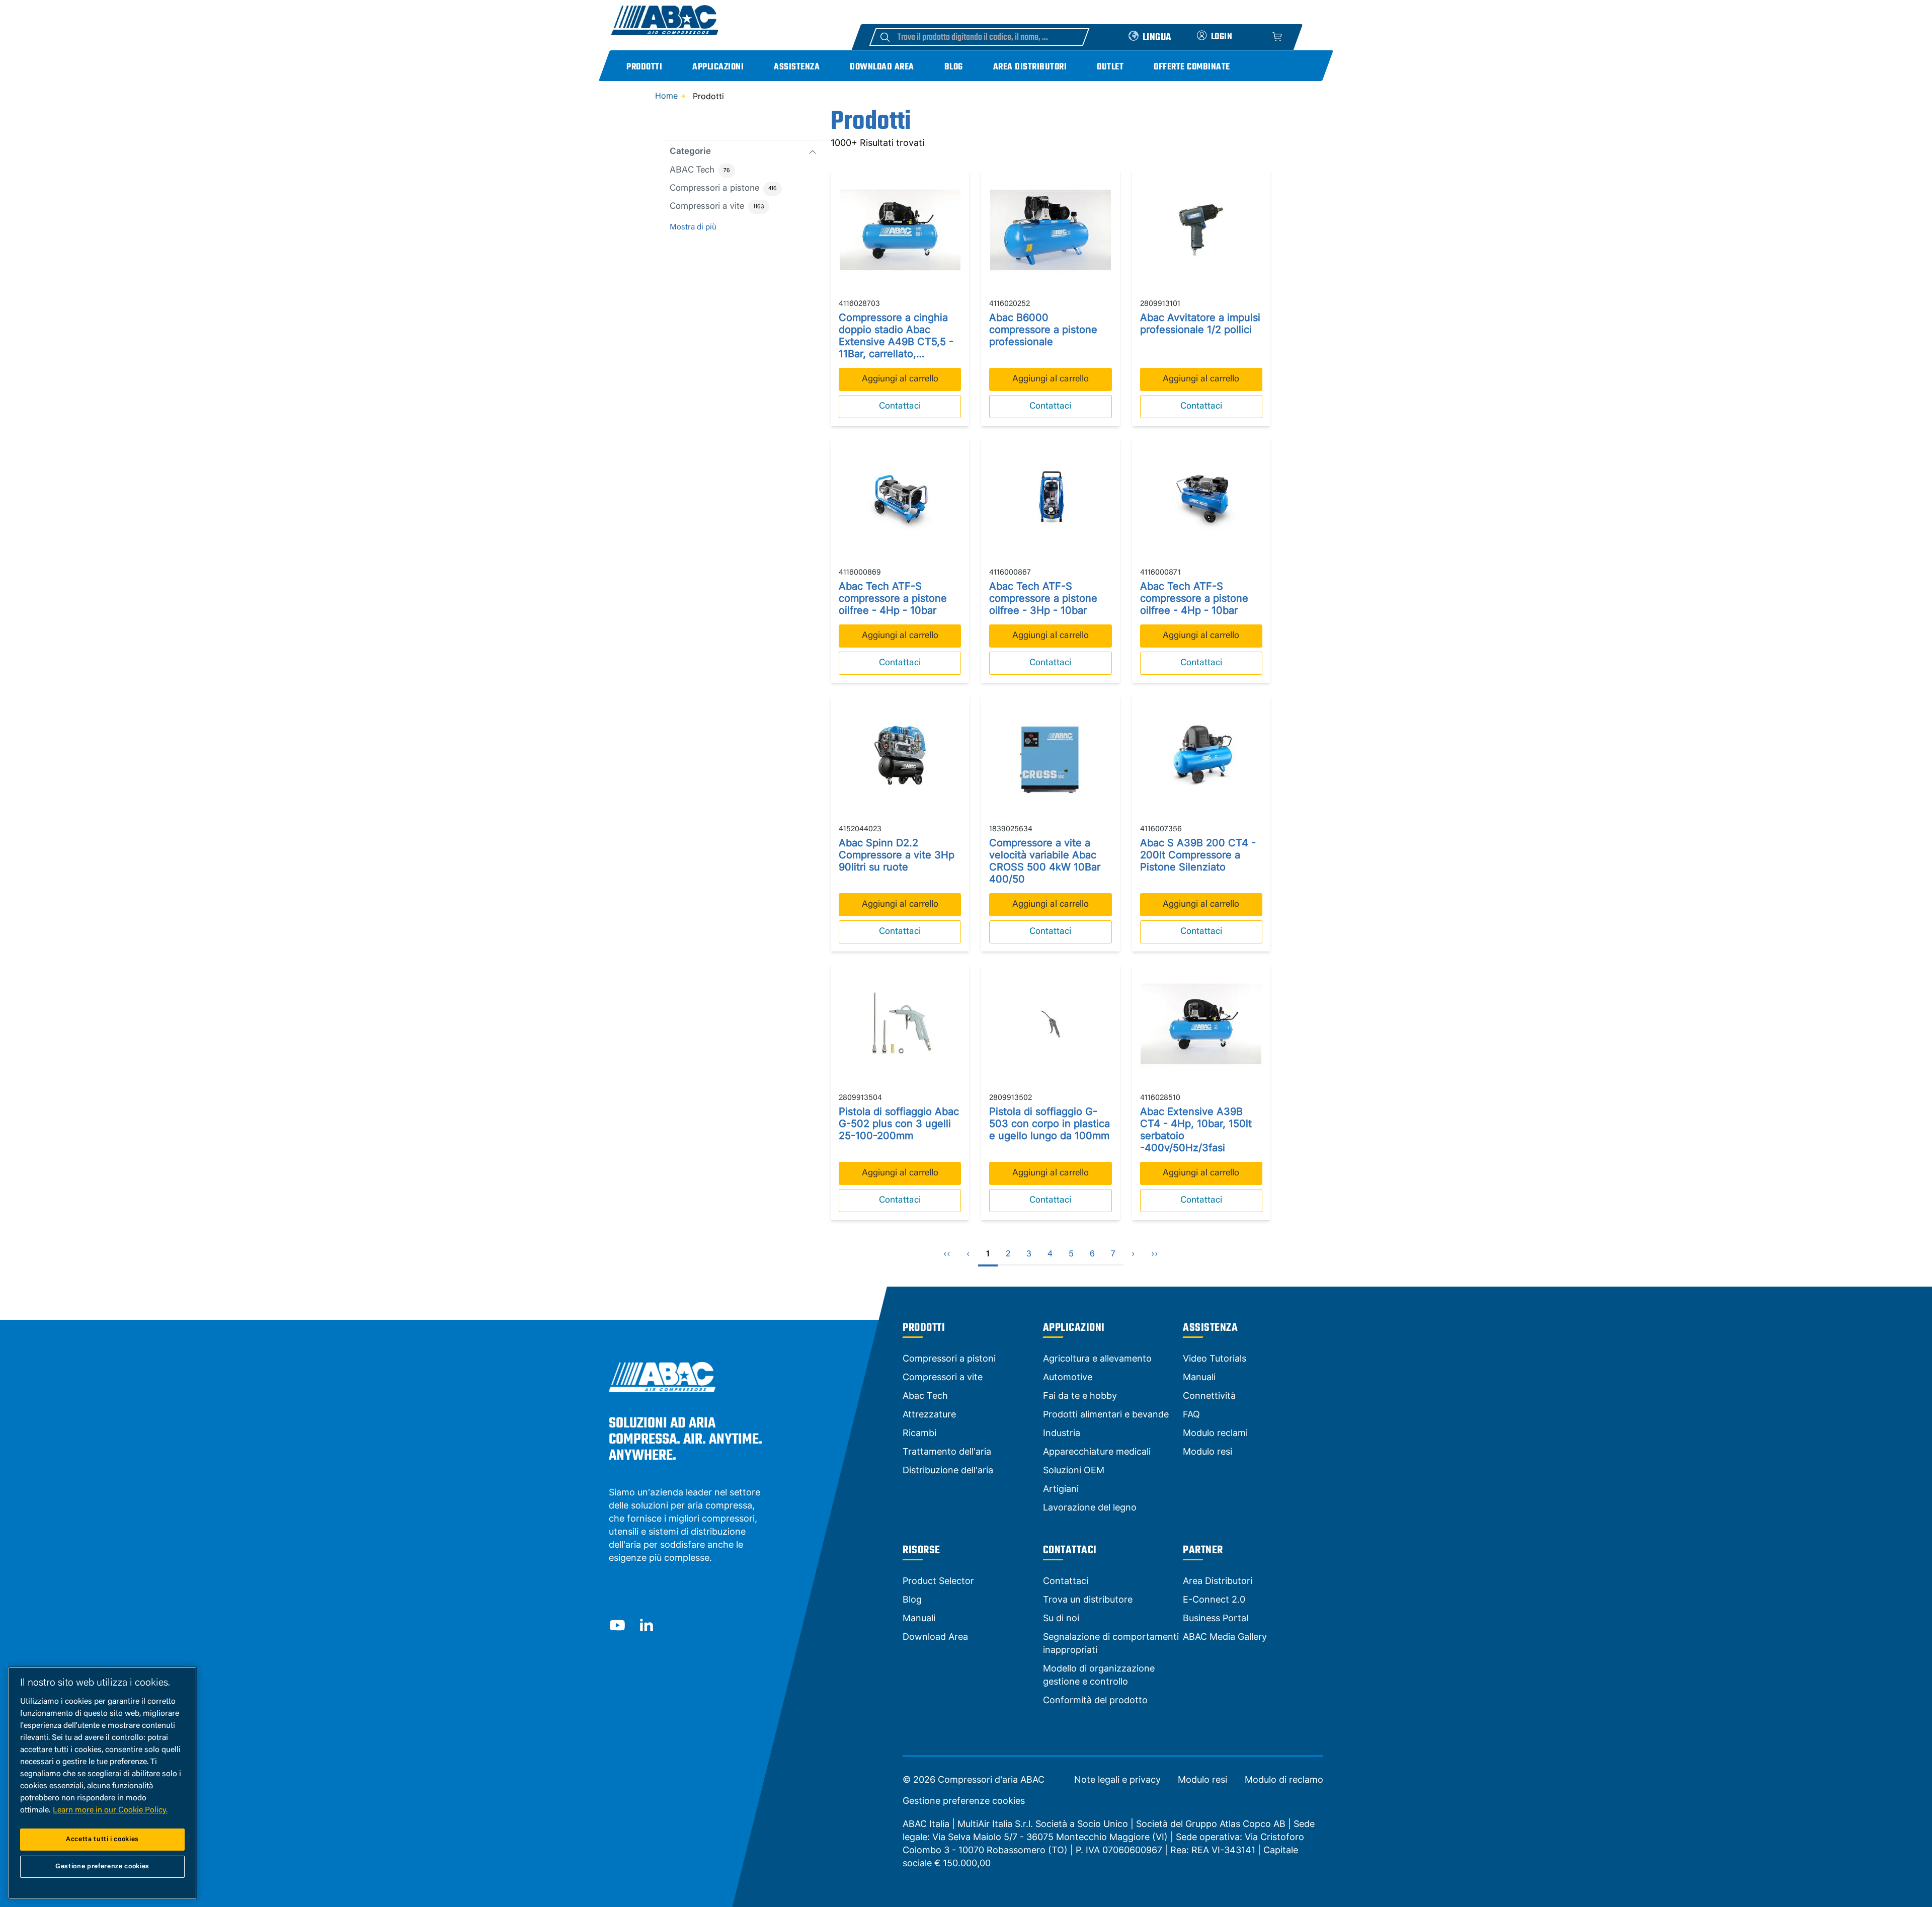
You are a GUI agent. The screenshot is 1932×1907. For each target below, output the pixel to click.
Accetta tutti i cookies (102, 1839)
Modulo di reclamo (1284, 1780)
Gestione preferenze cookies (964, 1801)
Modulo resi (1202, 1780)
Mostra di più (693, 227)
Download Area (882, 67)
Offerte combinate (1192, 67)
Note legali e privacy (1117, 1780)
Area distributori (1030, 67)
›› (1155, 1254)
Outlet (1110, 67)
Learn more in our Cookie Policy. (110, 1810)
